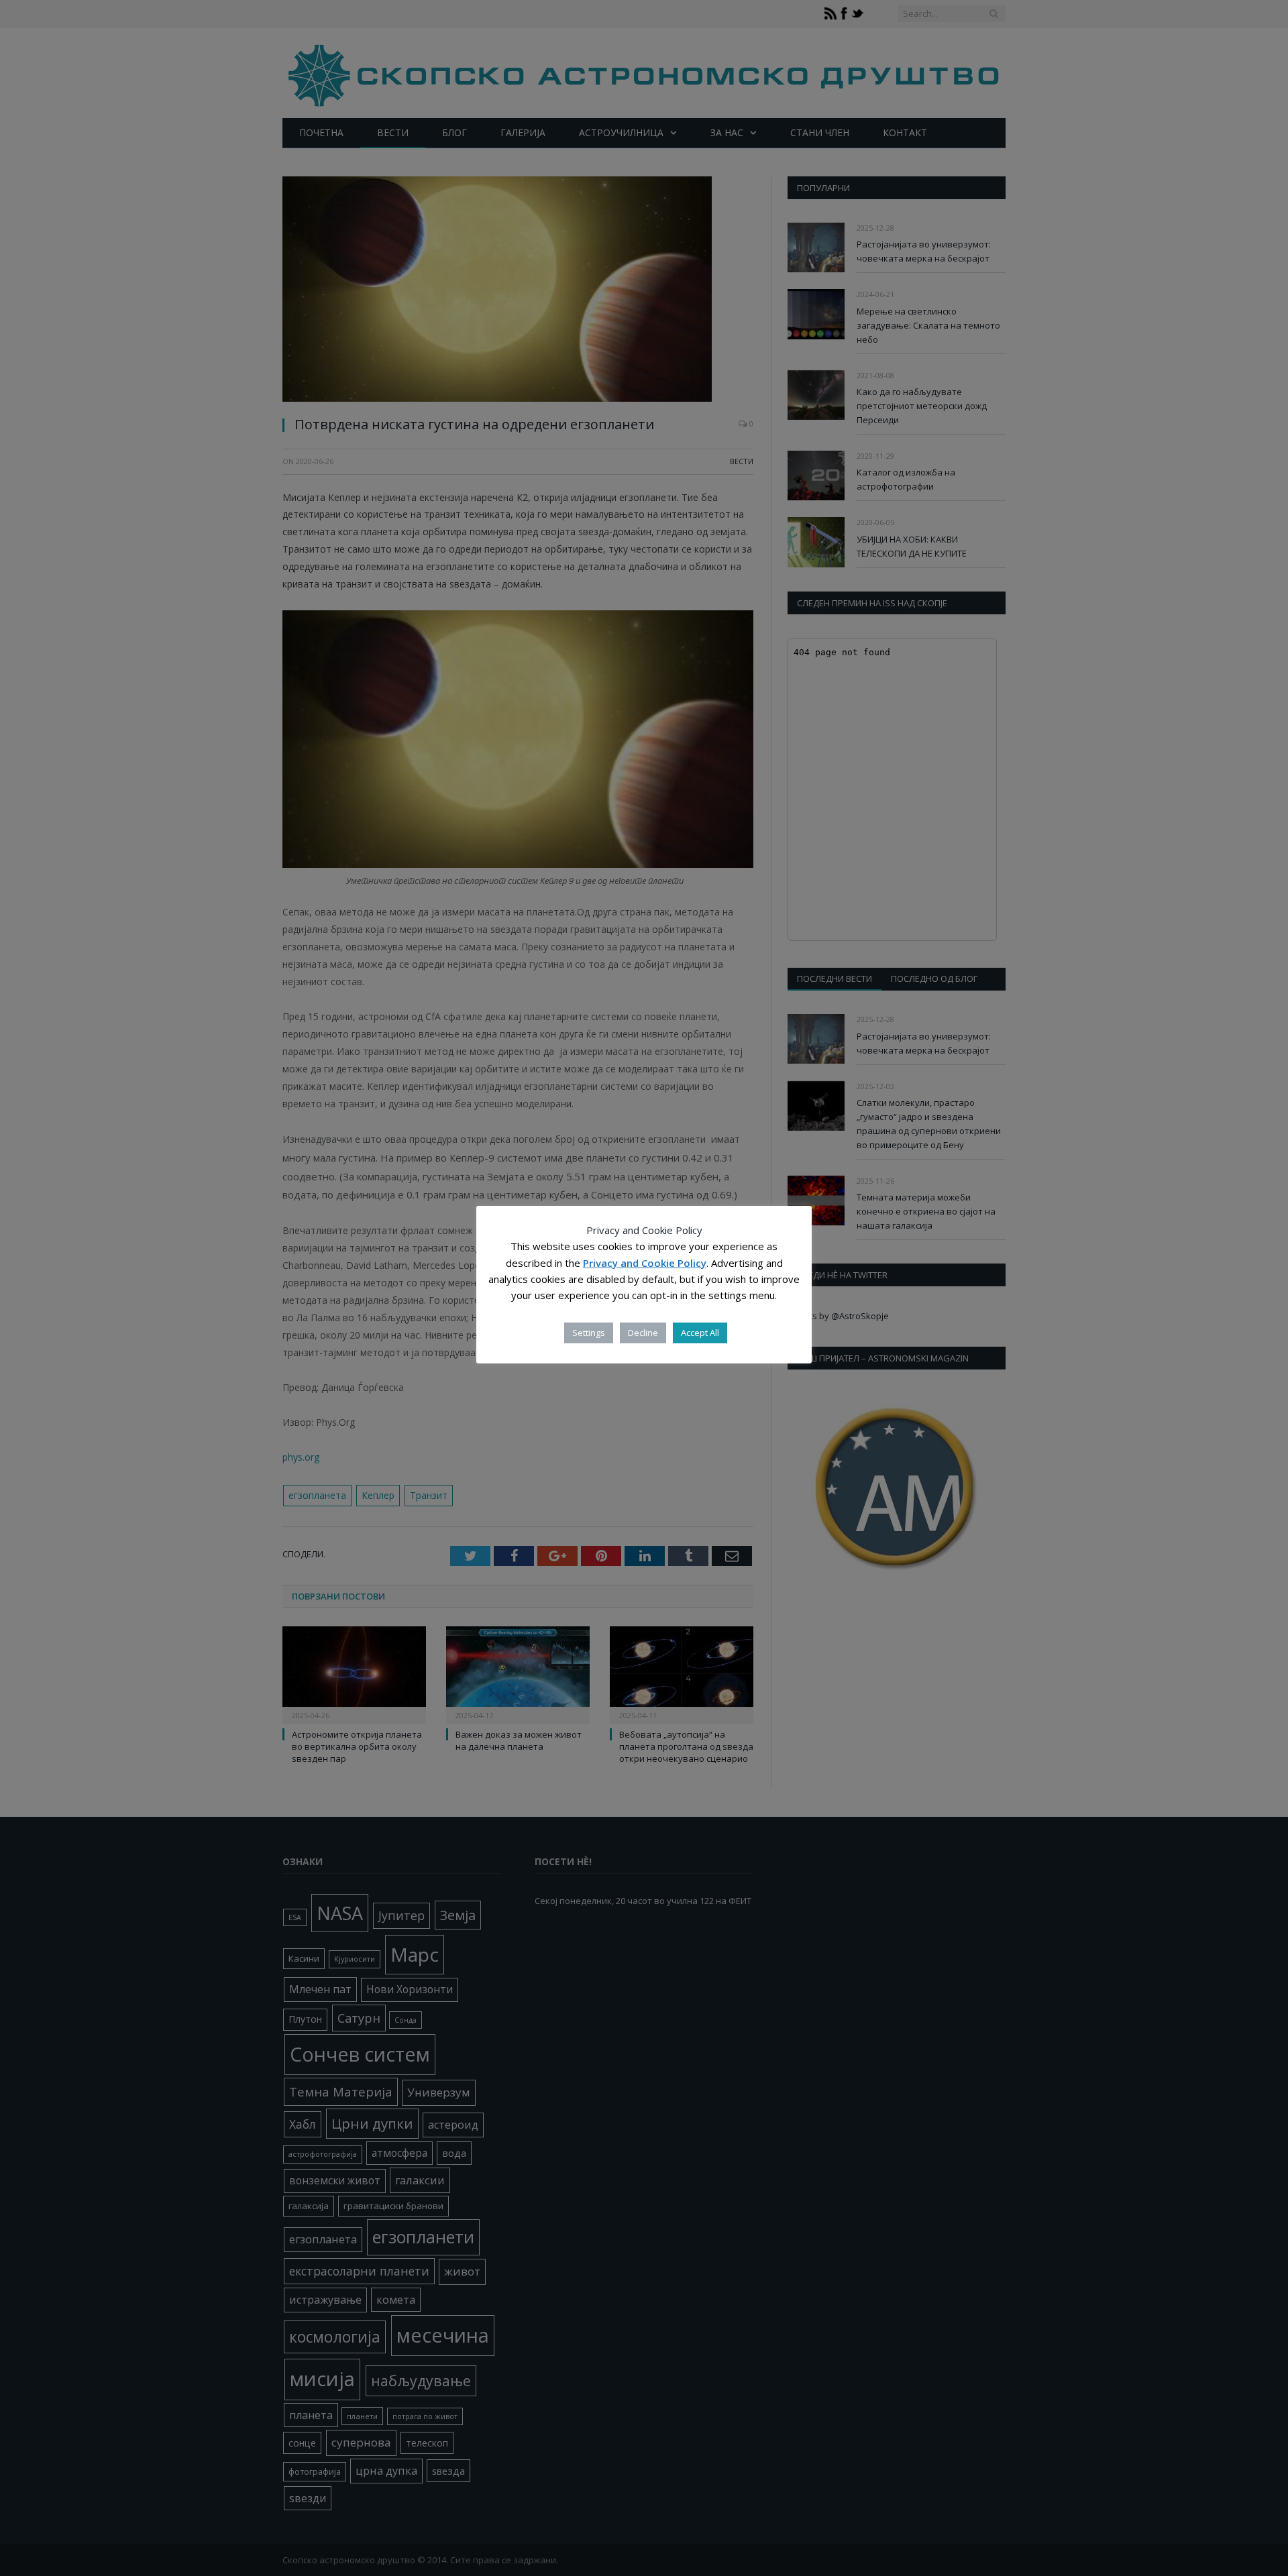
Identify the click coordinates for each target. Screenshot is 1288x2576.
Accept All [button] (700, 1333)
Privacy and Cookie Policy (645, 1263)
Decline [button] (643, 1333)
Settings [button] (589, 1333)
